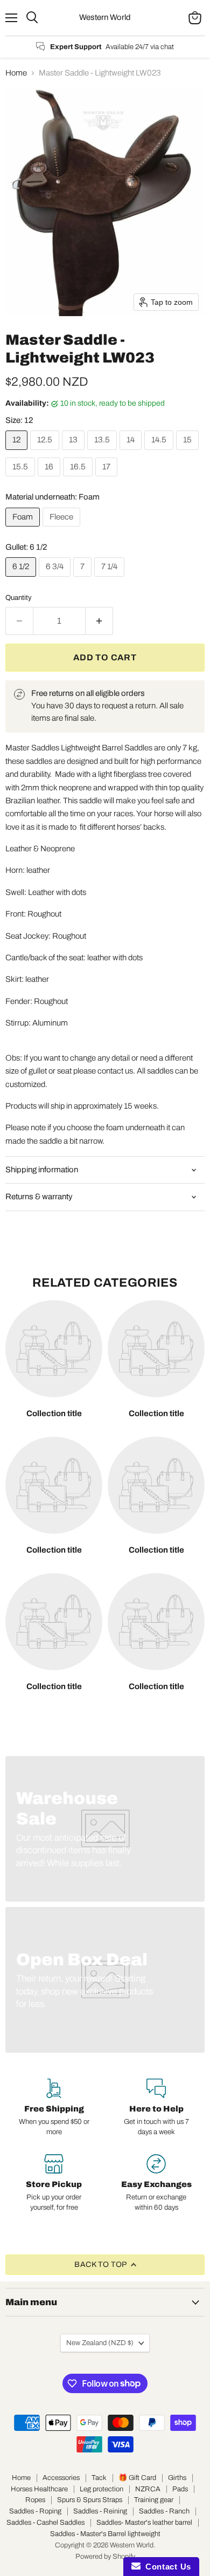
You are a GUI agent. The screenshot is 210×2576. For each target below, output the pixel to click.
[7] (84, 579)
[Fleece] (63, 529)
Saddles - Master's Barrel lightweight (105, 2534)
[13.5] (103, 453)
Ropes (35, 2500)
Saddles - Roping (35, 2511)
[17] (108, 479)
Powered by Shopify (105, 2557)
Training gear (154, 2500)
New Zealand (100, 2343)
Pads (180, 2489)
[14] (132, 453)
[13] (75, 453)
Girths (177, 2478)
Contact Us (166, 2567)
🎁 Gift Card (137, 2478)
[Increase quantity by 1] (99, 621)
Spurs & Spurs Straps (90, 2500)
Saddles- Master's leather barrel (144, 2523)
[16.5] (79, 479)
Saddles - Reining (100, 2511)
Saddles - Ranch (164, 2511)
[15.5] (22, 479)
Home (16, 73)
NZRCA (148, 2489)
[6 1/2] (22, 579)
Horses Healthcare (39, 2489)
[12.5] (46, 453)
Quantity (19, 597)
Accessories (61, 2478)
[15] (189, 453)
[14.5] (160, 453)
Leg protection (101, 2489)
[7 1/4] (111, 579)
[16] (50, 479)
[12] (18, 453)
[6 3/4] (56, 579)
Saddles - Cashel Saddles (45, 2523)
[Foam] (24, 529)
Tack (99, 2478)
